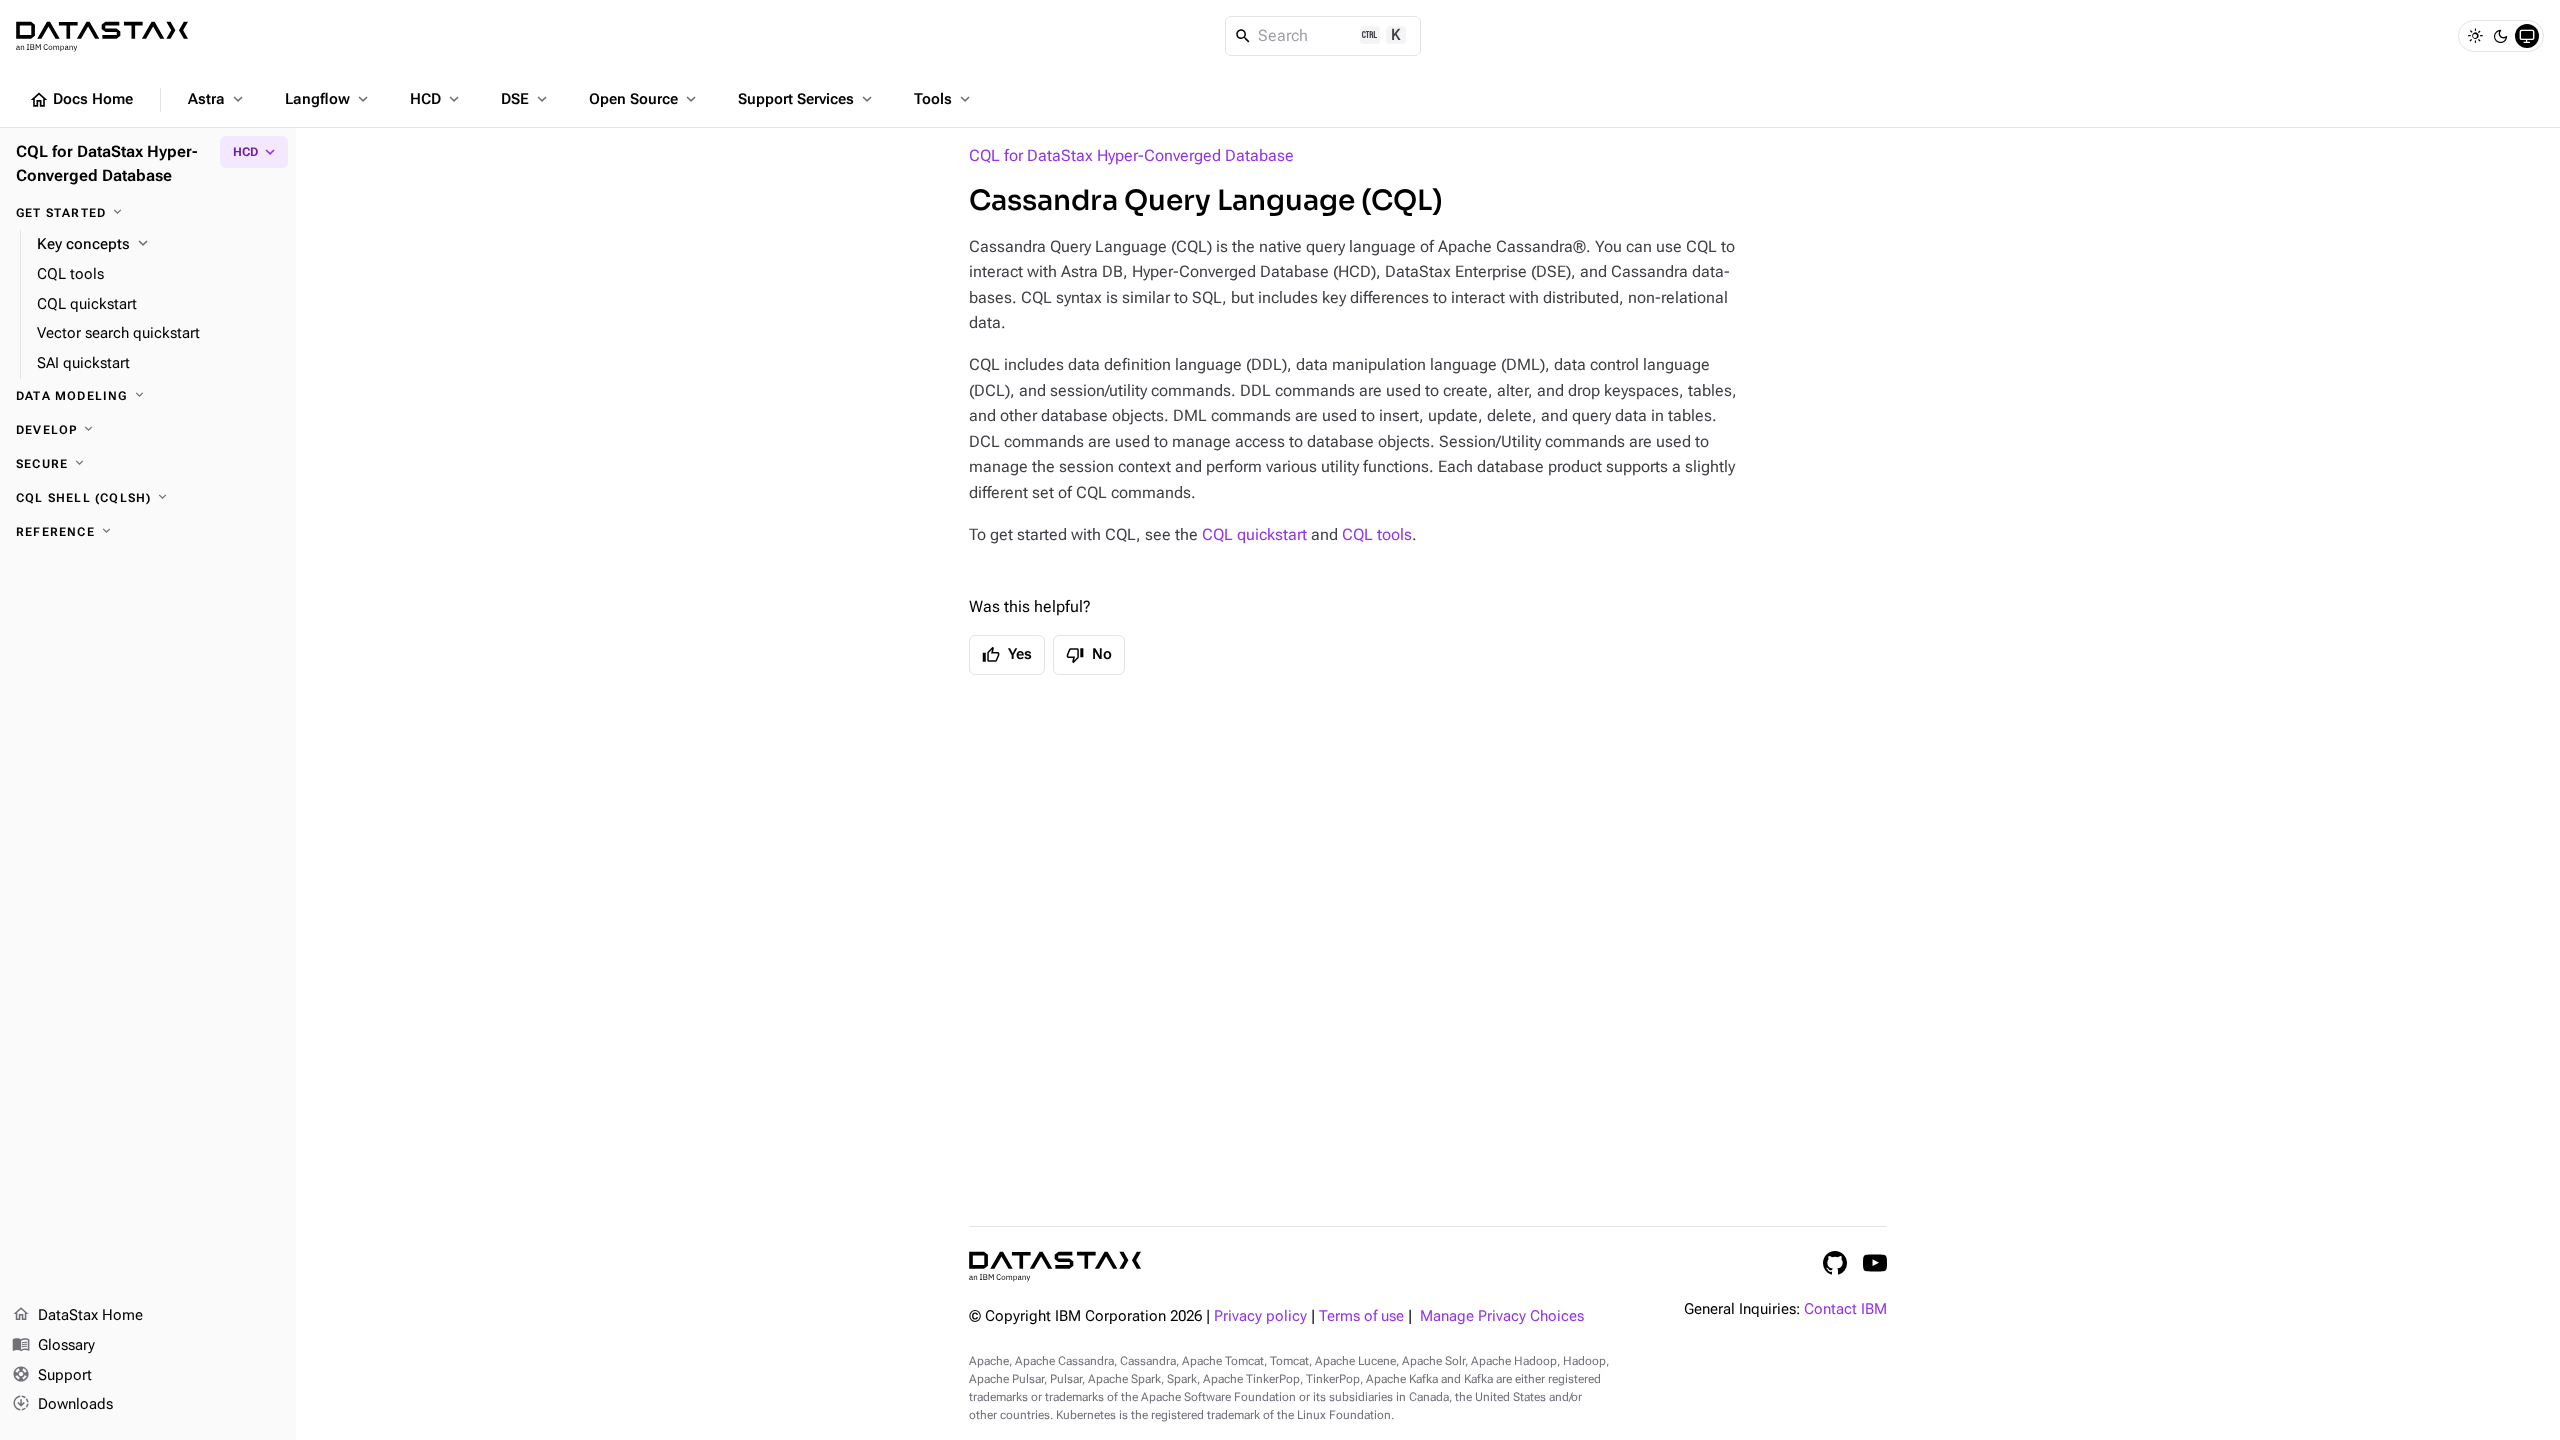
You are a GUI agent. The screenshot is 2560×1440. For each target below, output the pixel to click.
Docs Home (81, 100)
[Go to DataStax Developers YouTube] (1875, 1263)
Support (52, 1374)
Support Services (807, 99)
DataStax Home (77, 1314)
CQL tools (1377, 534)
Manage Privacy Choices (1502, 1316)
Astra (217, 99)
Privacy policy (1260, 1316)
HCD (436, 99)
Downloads (62, 1403)
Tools (944, 99)
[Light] (2475, 36)
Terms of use (1361, 1316)
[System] (2527, 36)
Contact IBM (1845, 1309)
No (1089, 655)
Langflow (328, 99)
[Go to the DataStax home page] (1055, 1266)
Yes (1007, 655)
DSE (526, 99)
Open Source (644, 99)
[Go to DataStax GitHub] (1835, 1263)
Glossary (53, 1344)
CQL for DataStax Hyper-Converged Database (1131, 155)
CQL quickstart (1254, 534)
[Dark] (2501, 36)
